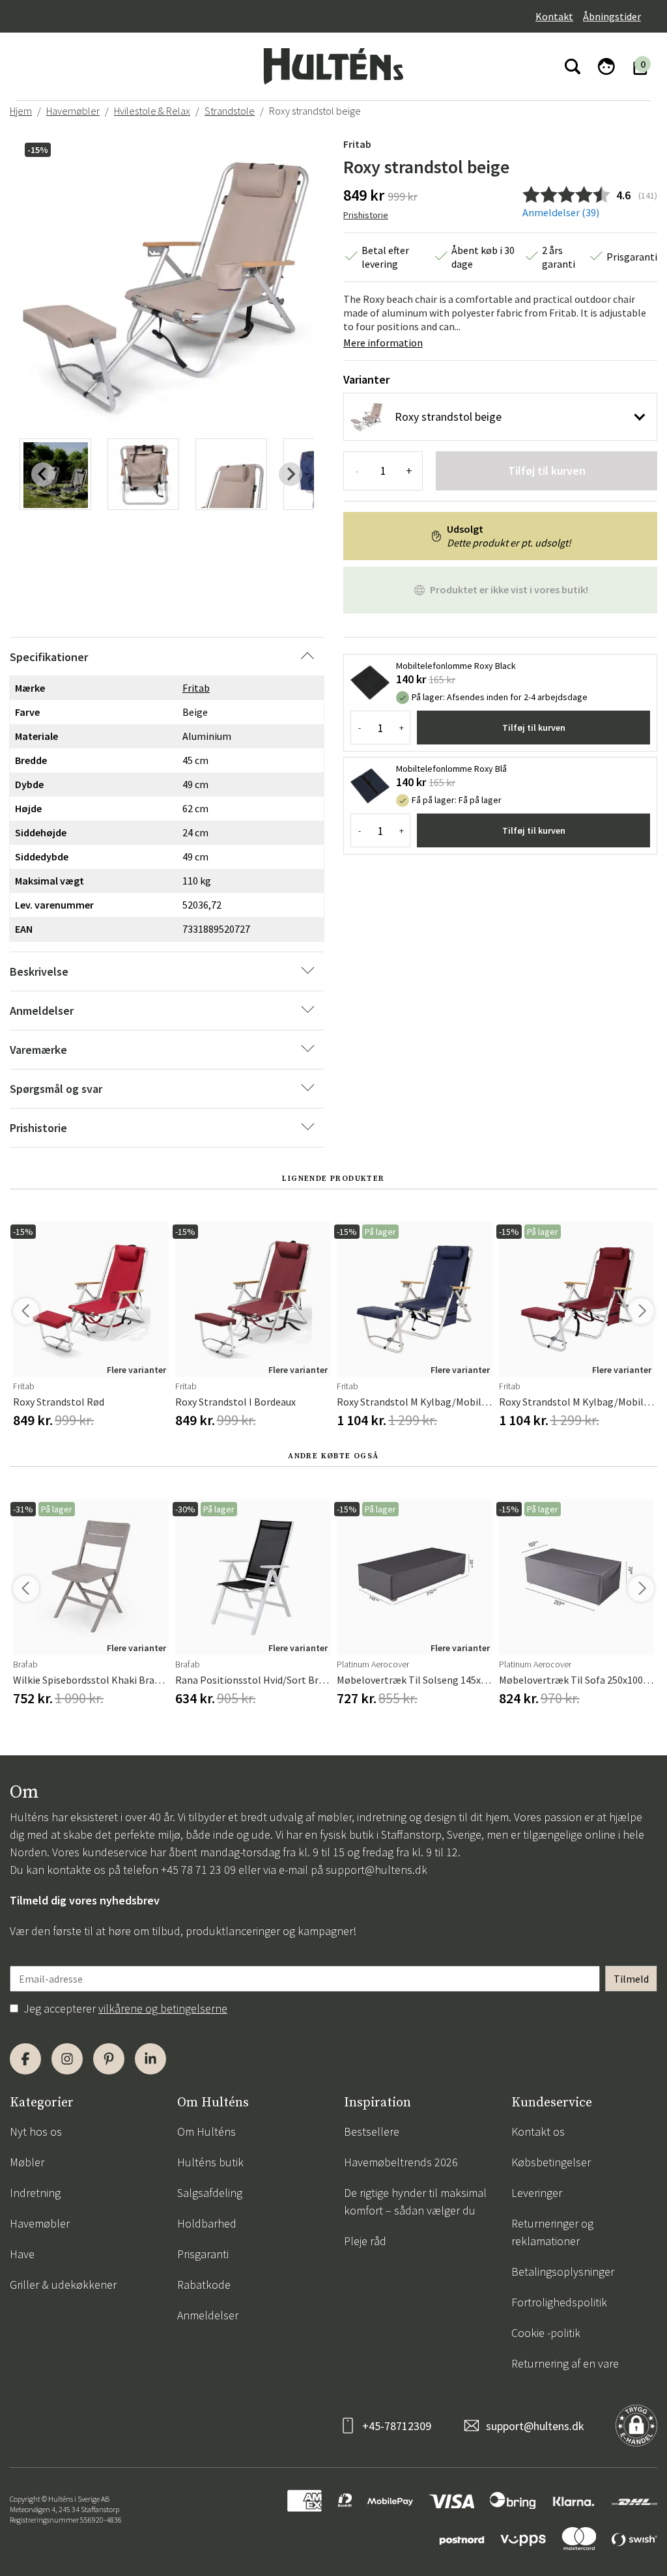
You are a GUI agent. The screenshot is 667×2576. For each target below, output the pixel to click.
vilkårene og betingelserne (163, 2008)
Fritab (357, 144)
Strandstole (230, 111)
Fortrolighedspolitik (559, 2302)
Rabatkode (204, 2285)
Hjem (21, 111)
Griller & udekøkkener (63, 2285)
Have (22, 2254)
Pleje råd (365, 2241)
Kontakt (554, 16)
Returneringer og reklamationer (552, 2232)
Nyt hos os (36, 2131)
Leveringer (537, 2193)
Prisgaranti (203, 2254)
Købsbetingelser (551, 2162)
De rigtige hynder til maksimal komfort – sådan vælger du (415, 2201)
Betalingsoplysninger (563, 2272)
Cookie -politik (546, 2333)
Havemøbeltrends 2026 (401, 2162)
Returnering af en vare (565, 2363)
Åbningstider (612, 16)
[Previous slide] (43, 474)
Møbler (27, 2162)
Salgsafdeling (210, 2193)
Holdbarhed (207, 2223)
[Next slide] (291, 474)
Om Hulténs (206, 2131)
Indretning (35, 2193)
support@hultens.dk (376, 1870)
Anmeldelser (208, 2315)
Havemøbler (73, 111)
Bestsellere (372, 2131)
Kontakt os (538, 2131)
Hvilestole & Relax (152, 111)
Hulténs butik (210, 2162)
